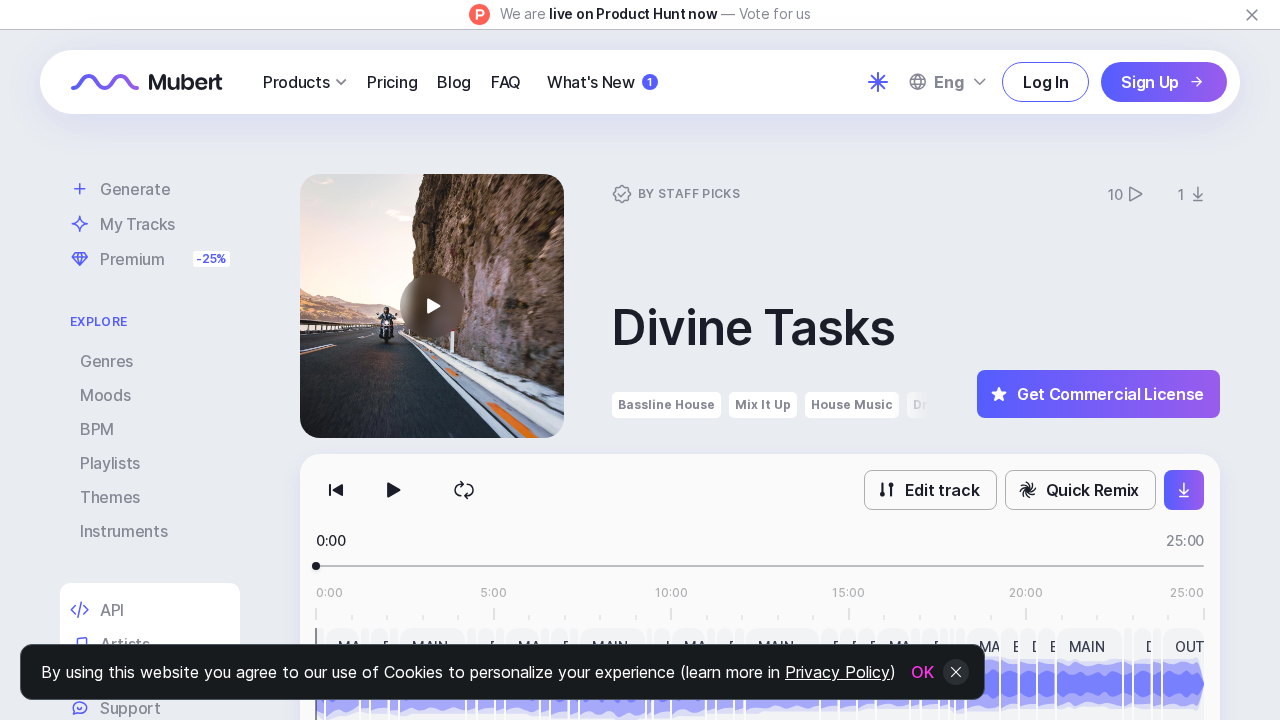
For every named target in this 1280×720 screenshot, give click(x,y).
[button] (432, 306)
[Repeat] (464, 490)
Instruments (123, 531)
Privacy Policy (837, 672)
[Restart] (336, 490)
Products (296, 82)
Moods (105, 395)
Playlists (110, 463)
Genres (106, 361)
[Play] (392, 490)
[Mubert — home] (147, 82)
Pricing (392, 82)
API (112, 610)
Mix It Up (763, 404)
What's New (599, 82)
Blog (454, 82)
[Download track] (1184, 490)
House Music (852, 404)
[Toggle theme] (878, 82)
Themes (110, 497)
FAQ (506, 82)
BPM (97, 429)
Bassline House (666, 404)
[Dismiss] (1252, 15)
